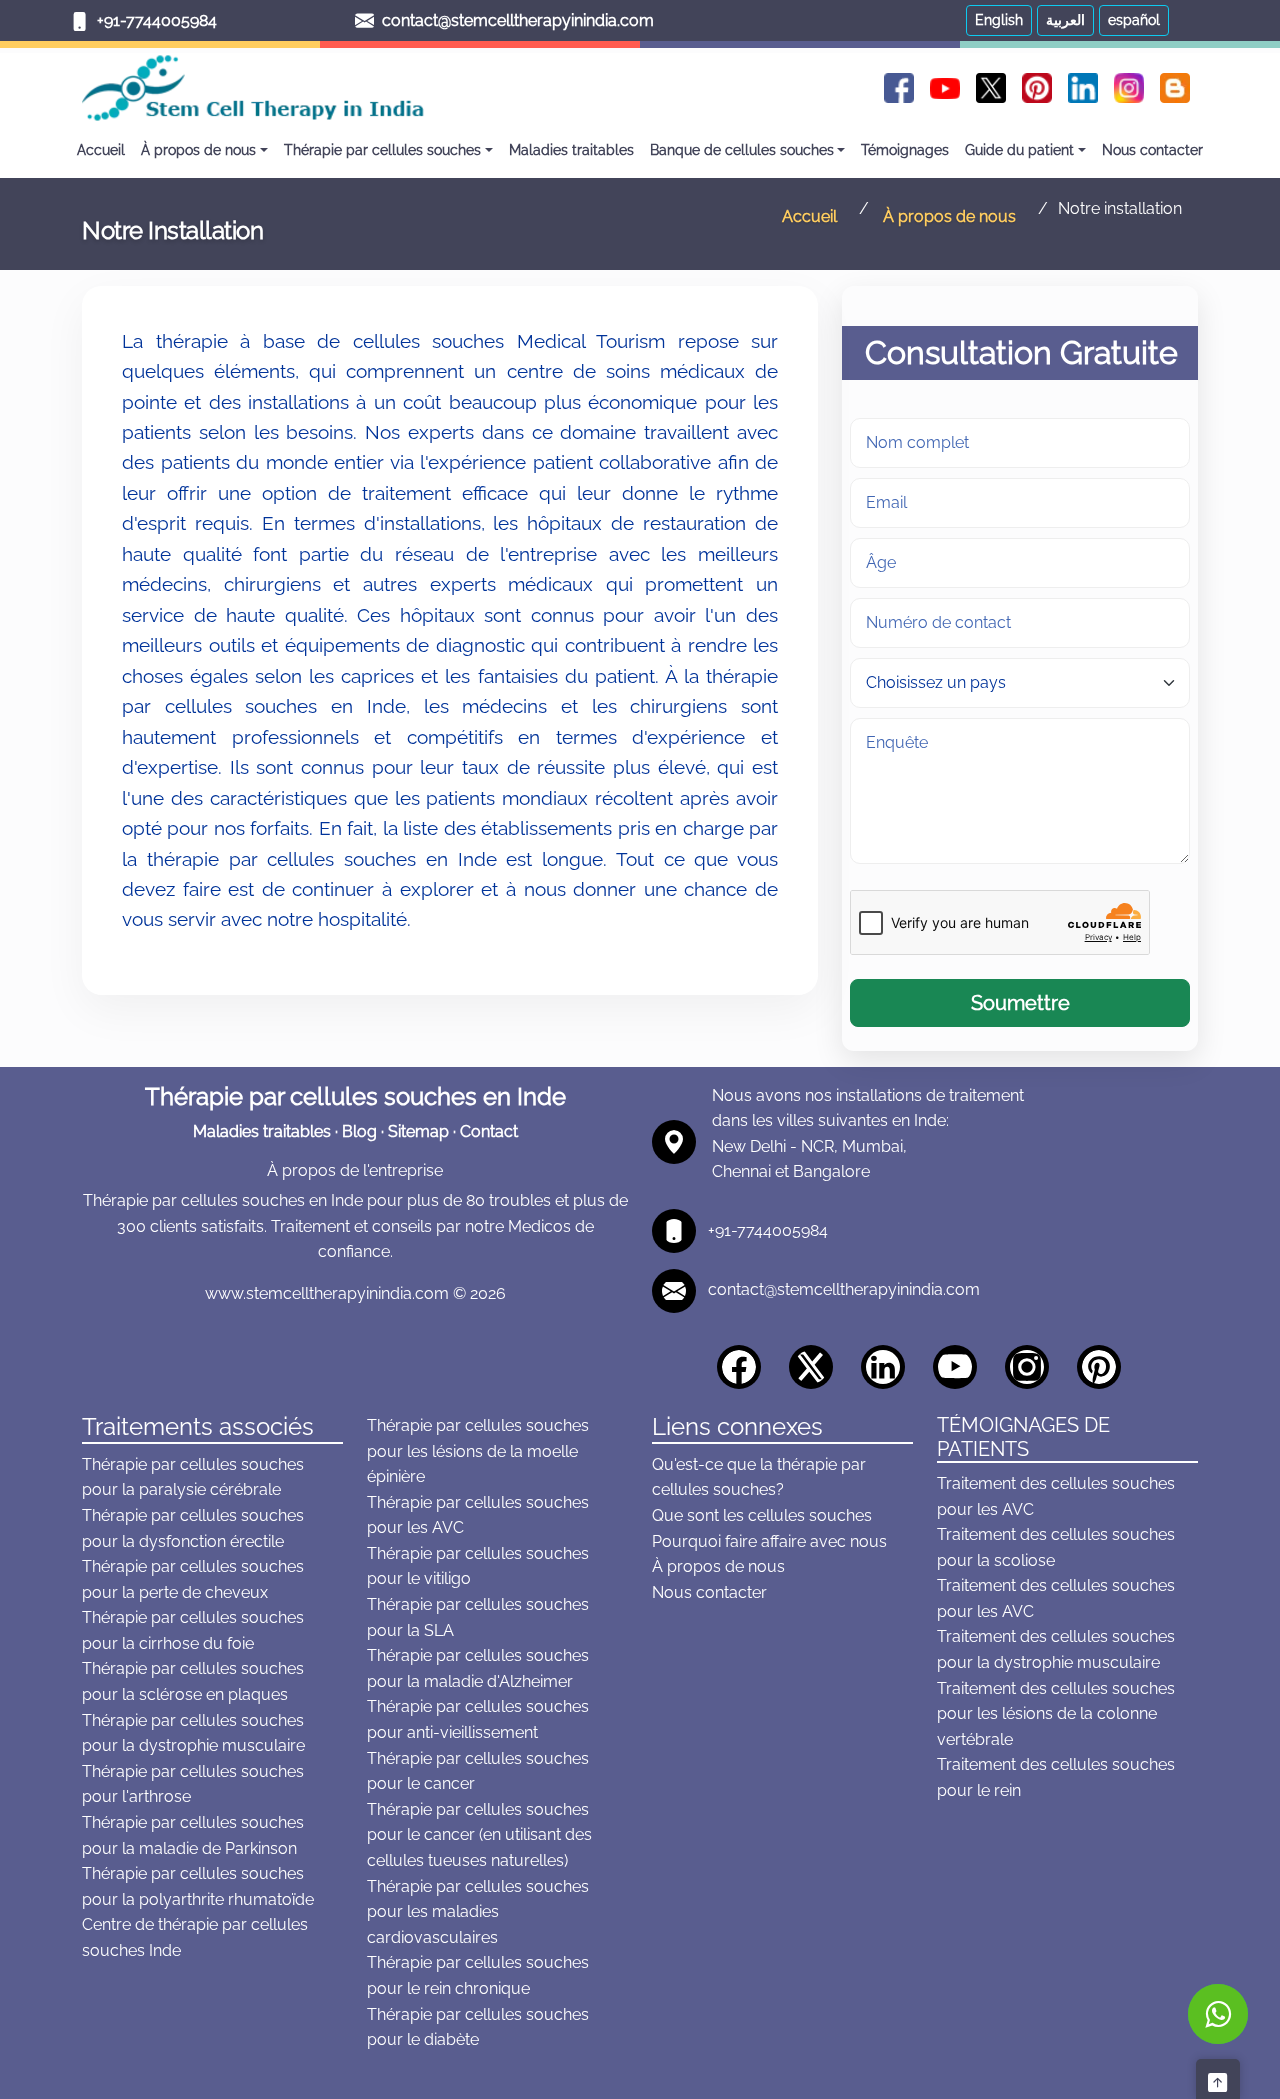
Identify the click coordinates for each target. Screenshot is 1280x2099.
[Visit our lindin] (889, 1364)
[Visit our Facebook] (745, 1364)
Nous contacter (709, 1592)
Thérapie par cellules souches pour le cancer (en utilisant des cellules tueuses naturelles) (479, 1835)
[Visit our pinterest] (1105, 1364)
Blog (359, 1131)
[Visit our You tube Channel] (961, 1364)
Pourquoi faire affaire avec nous (769, 1541)
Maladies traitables (262, 1131)
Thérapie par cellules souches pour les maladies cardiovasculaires (478, 1912)
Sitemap (418, 1131)
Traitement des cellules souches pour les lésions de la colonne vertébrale (1056, 1714)
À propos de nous (718, 1566)
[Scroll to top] (1218, 2079)
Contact (489, 1131)
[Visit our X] (817, 1364)
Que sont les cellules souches (762, 1515)
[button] (999, 20)
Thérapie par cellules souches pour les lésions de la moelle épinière (478, 1451)
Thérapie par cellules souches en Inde (355, 1096)
